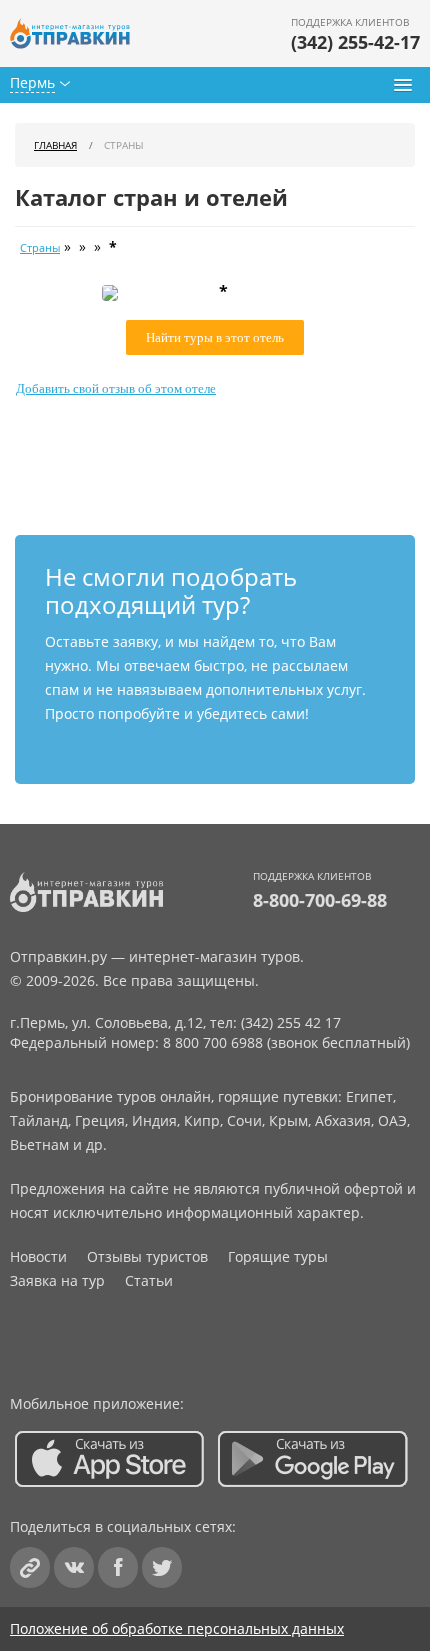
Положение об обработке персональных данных (177, 1628)
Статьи (149, 1280)
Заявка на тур (57, 1280)
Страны (40, 248)
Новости (38, 1256)
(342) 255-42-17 (355, 42)
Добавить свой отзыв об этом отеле (116, 388)
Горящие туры (278, 1256)
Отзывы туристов (147, 1256)
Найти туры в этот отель (215, 337)
